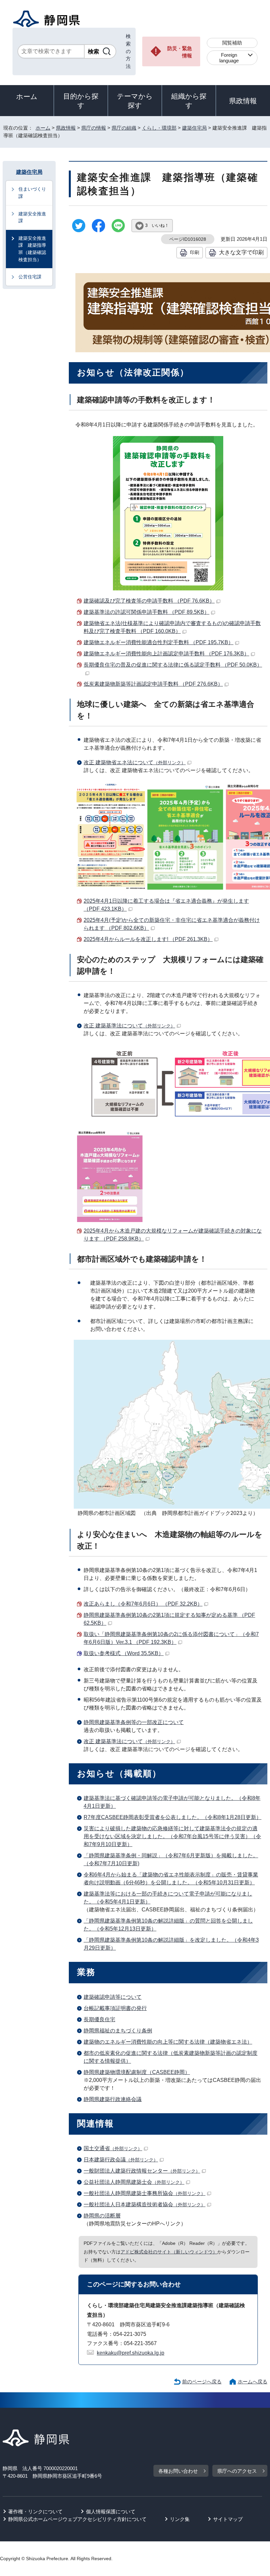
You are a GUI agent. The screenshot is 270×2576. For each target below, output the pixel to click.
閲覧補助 (232, 43)
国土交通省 (113, 2148)
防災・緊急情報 (180, 52)
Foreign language (229, 58)
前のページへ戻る (202, 2382)
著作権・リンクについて (35, 2512)
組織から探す (189, 101)
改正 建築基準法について (129, 1026)
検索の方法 (128, 51)
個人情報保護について (111, 2512)
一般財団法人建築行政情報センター (142, 2171)
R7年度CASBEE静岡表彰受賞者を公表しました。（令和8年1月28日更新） (173, 1817)
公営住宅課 (30, 277)
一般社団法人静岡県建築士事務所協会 (145, 2193)
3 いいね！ (157, 225)
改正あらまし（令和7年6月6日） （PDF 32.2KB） (143, 1604)
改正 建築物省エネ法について (135, 762)
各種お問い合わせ (178, 2471)
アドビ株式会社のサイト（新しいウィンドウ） (169, 2252)
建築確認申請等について (113, 1997)
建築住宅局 (194, 128)
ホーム (27, 96)
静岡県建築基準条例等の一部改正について (134, 1722)
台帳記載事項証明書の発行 (115, 2008)
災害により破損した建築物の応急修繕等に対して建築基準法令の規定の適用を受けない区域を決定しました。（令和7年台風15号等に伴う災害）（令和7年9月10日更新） (172, 1836)
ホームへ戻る (253, 2382)
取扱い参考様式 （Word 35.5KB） (124, 1653)
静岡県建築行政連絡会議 (113, 2099)
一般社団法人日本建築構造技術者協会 (145, 2204)
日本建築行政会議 (121, 2160)
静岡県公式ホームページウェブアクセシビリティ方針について (77, 2519)
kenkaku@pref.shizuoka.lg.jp (131, 2353)
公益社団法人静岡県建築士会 (134, 2182)
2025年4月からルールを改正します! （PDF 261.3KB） (148, 939)
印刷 (195, 252)
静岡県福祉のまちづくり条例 (118, 2031)
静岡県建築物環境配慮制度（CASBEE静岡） (137, 2072)
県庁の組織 (124, 128)
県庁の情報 (94, 128)
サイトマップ (228, 2519)
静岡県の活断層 (102, 2216)
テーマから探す (135, 101)
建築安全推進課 (32, 217)
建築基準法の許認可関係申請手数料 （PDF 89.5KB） (147, 612)
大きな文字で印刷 (241, 252)
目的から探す (81, 101)
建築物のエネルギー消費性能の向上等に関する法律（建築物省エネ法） (168, 2042)
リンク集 (180, 2519)
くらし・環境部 (159, 128)
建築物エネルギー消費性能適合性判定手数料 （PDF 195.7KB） (159, 642)
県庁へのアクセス (237, 2471)
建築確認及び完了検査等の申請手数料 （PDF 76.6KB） (149, 601)
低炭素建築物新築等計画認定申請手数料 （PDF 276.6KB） (153, 684)
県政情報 (243, 101)
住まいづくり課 (32, 193)
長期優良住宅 (99, 2019)
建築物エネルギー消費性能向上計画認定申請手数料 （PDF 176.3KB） (166, 654)
